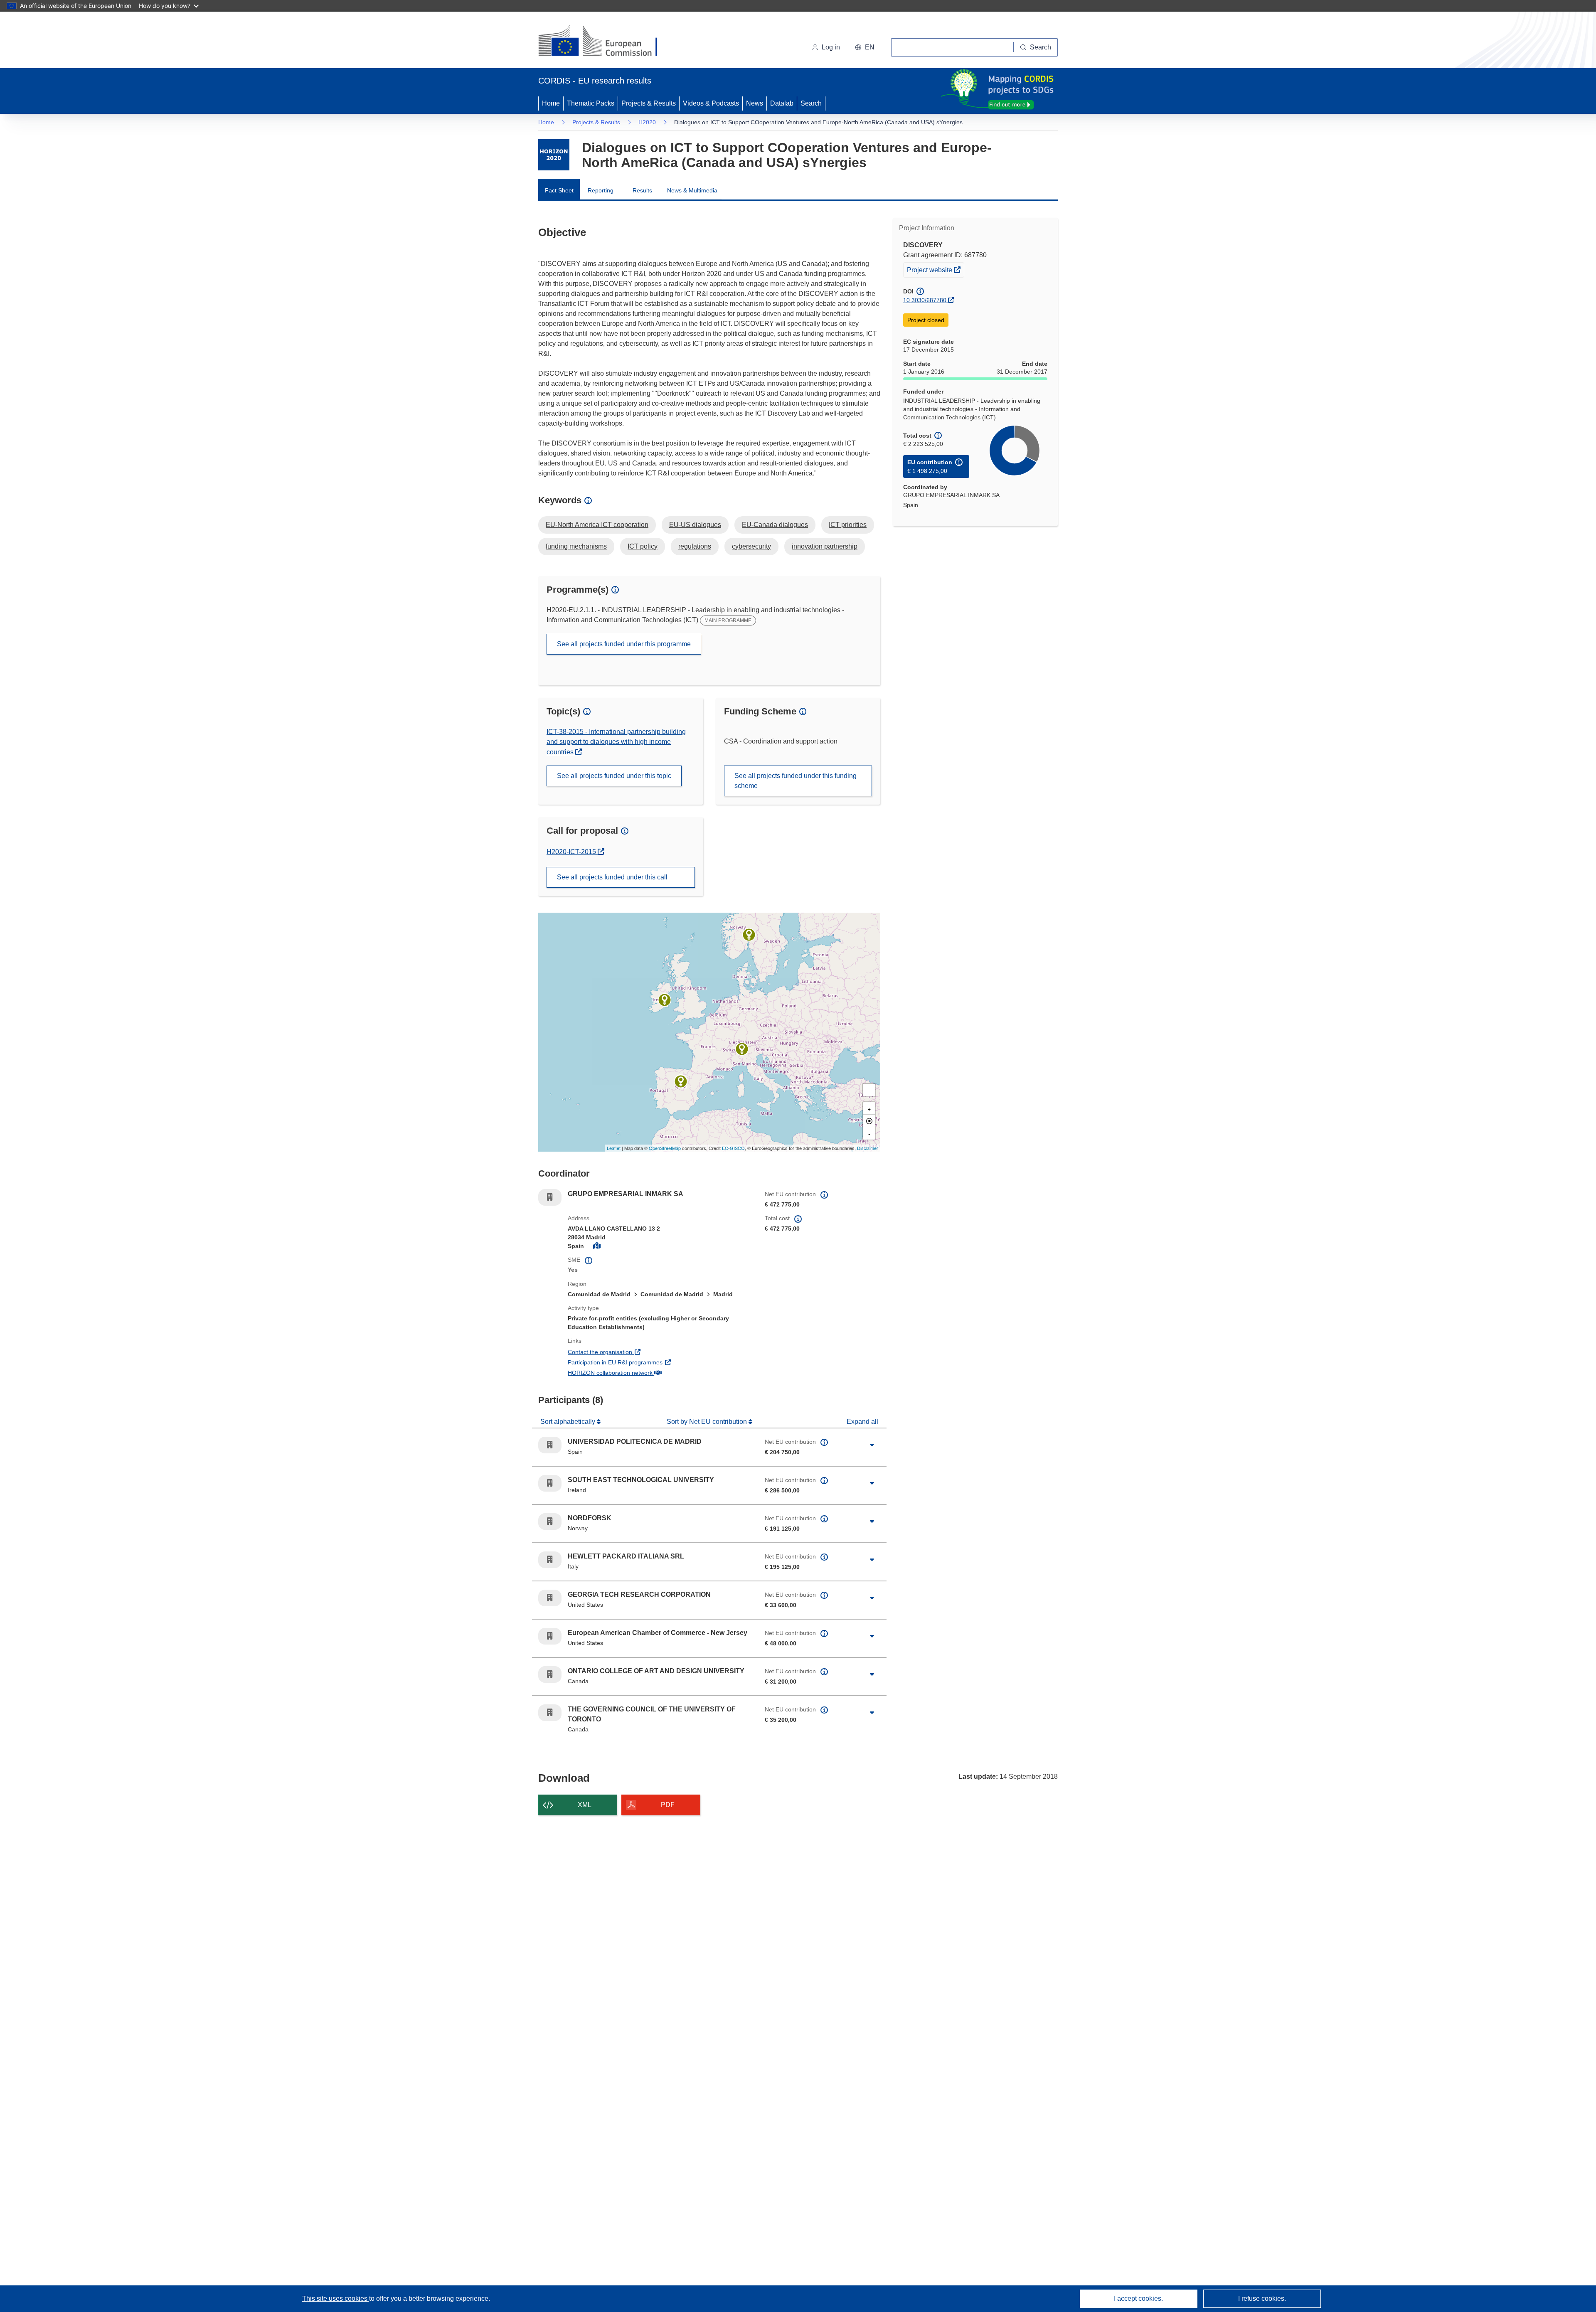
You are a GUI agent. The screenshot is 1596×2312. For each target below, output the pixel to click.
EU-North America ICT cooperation (597, 525)
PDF (668, 1805)
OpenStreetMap (665, 1148)
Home (551, 103)
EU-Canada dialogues (775, 525)
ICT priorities (848, 525)
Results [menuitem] (642, 190)
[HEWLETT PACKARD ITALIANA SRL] (742, 1049)
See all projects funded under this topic (614, 776)
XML (585, 1805)
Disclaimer (868, 1148)
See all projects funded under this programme (624, 644)
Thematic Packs (591, 103)
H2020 (647, 122)
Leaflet (614, 1148)
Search (811, 103)
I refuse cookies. (1262, 2298)
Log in (831, 47)
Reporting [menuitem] (601, 190)
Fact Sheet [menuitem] (559, 190)
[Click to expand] (872, 1445)
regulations (695, 546)
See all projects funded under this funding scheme (796, 781)
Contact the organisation (631, 1352)
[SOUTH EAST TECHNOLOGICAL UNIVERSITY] (665, 1000)
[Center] (869, 1121)
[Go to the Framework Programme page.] (554, 155)
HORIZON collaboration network (641, 1373)
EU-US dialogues (695, 525)
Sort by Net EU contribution (708, 1422)
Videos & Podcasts (711, 103)
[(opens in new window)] (605, 42)
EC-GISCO (733, 1148)
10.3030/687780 (925, 300)
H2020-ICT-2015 (575, 852)
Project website (935, 270)
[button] (865, 47)
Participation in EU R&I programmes (646, 1362)
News (755, 103)
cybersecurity (751, 546)
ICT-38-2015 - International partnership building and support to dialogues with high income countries (616, 742)
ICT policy (643, 546)
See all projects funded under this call (612, 877)
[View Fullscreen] (869, 1090)
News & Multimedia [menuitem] (692, 190)
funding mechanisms (576, 546)
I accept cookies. (1138, 2298)
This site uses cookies (336, 2298)
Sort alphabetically (569, 1422)
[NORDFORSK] (749, 935)
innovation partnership (825, 546)
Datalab (782, 103)
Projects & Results (649, 103)
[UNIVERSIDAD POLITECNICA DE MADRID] (681, 1081)
